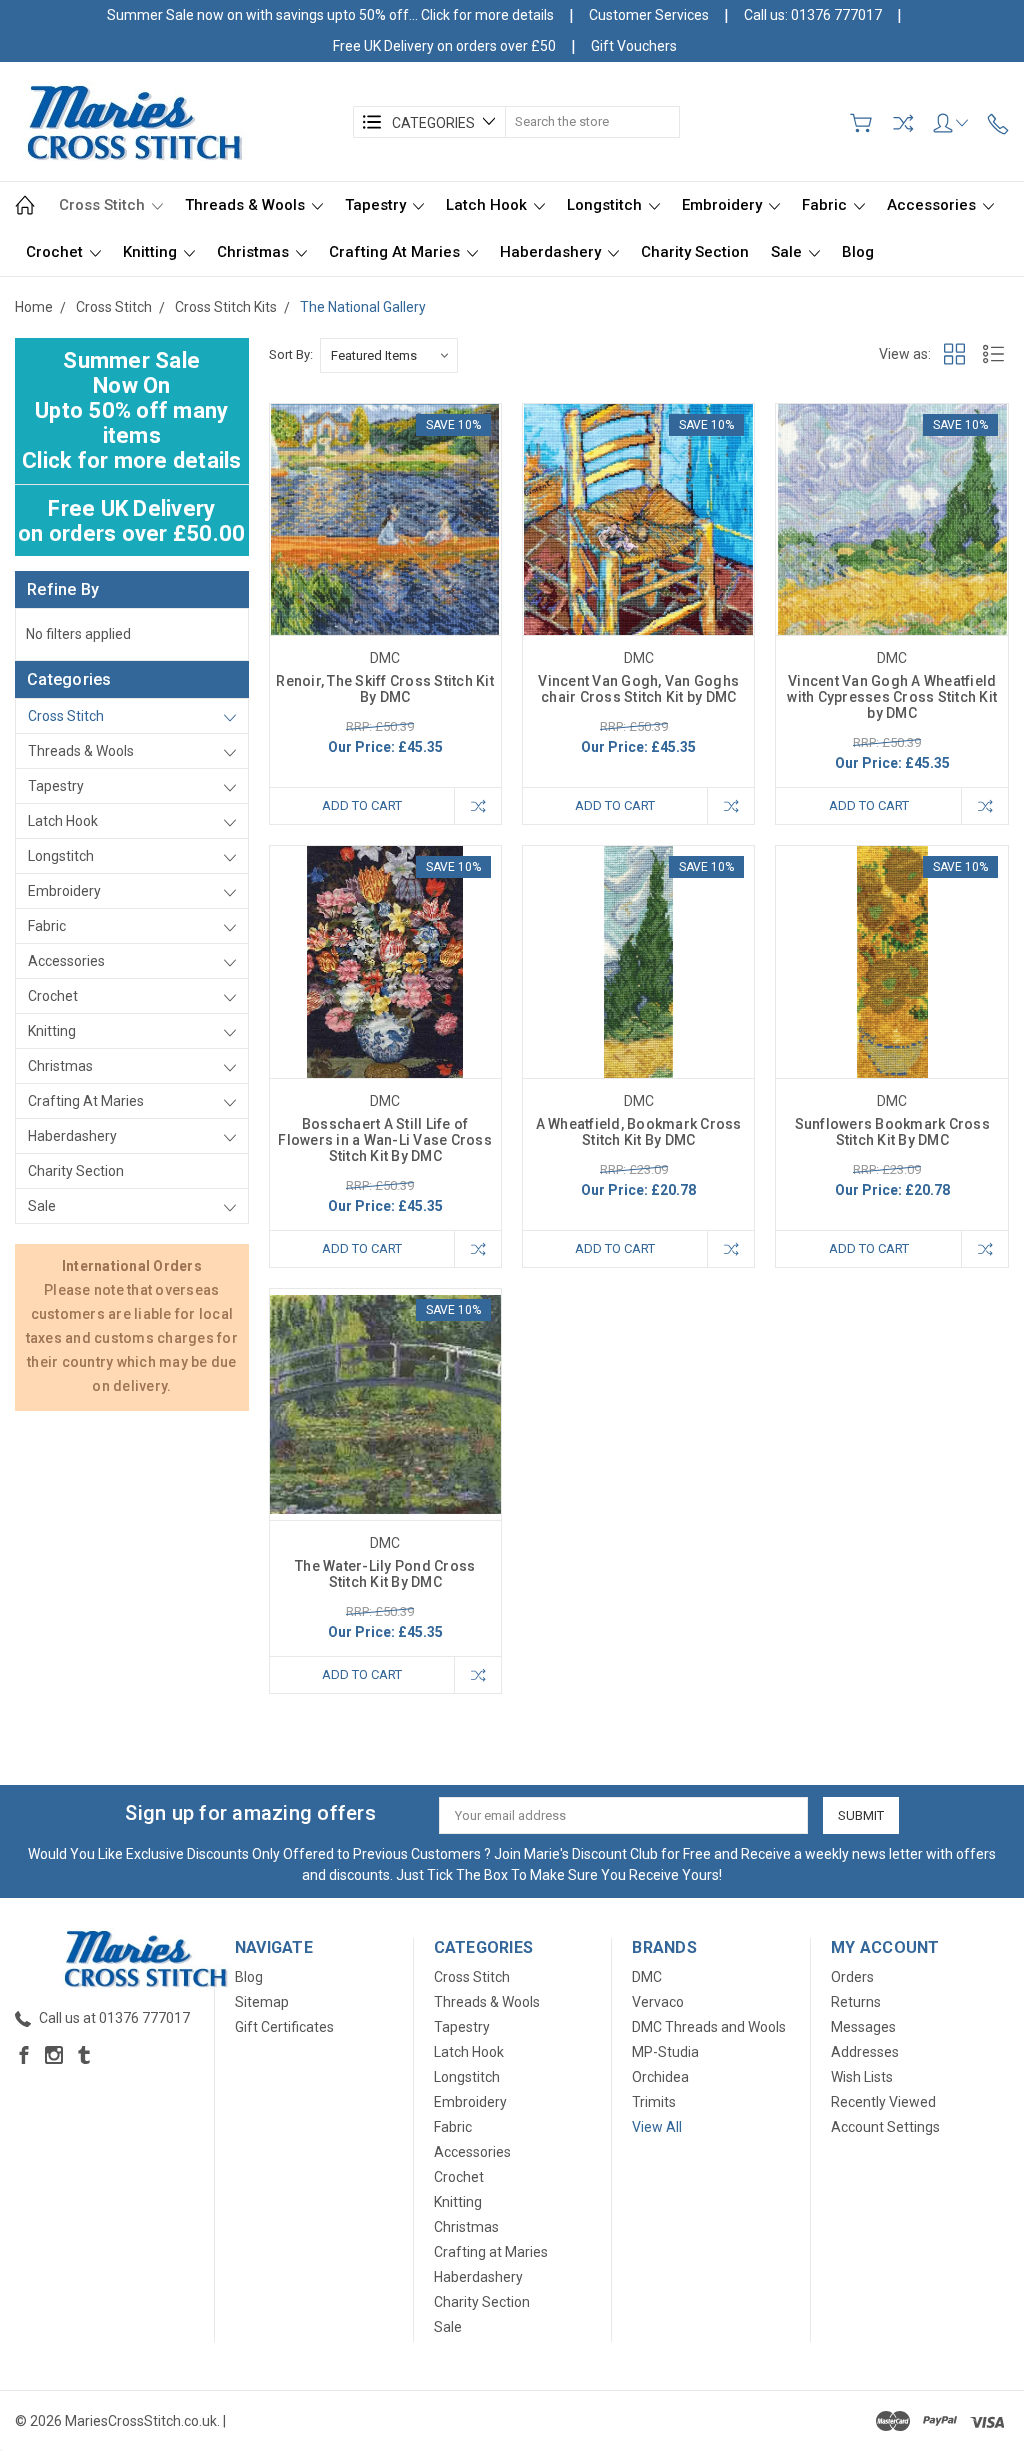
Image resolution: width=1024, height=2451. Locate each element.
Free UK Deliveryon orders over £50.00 (131, 521)
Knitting (152, 252)
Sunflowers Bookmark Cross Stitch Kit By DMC (892, 1132)
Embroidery (724, 205)
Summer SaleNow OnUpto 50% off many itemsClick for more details (132, 410)
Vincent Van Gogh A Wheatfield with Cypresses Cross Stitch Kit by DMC (892, 697)
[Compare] (903, 123)
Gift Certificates (284, 2027)
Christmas (255, 252)
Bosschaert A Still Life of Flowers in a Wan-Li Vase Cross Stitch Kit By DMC (385, 1140)
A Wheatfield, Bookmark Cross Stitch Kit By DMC (639, 1132)
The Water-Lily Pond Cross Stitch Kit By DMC (385, 1574)
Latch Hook (488, 205)
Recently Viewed (883, 2102)
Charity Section (695, 252)
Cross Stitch (104, 205)
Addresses (865, 2052)
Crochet (56, 252)
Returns (856, 2002)
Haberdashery (552, 252)
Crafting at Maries (396, 252)
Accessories (933, 205)
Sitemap (262, 2002)
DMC (647, 1977)
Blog (858, 252)
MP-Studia (665, 2052)
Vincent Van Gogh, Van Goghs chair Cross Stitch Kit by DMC (638, 689)
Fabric (826, 205)
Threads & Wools (247, 205)
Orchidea (660, 2077)
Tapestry (377, 205)
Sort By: (291, 354)
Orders (852, 1977)
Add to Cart (362, 805)
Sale (788, 252)
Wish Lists (862, 2077)
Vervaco (658, 2002)
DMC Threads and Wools (709, 2027)
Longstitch (606, 205)
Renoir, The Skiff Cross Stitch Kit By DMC (385, 689)
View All (657, 2127)
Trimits (654, 2102)
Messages (863, 2027)
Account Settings (885, 2127)
